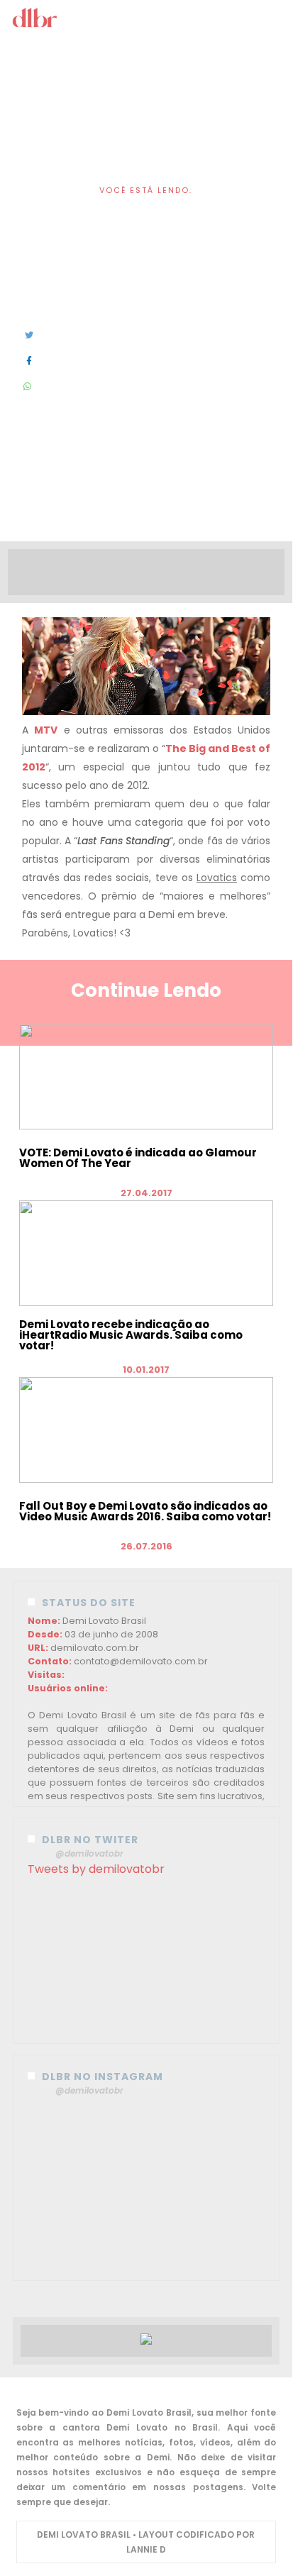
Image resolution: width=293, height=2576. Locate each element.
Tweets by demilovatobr (96, 1869)
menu (147, 20)
